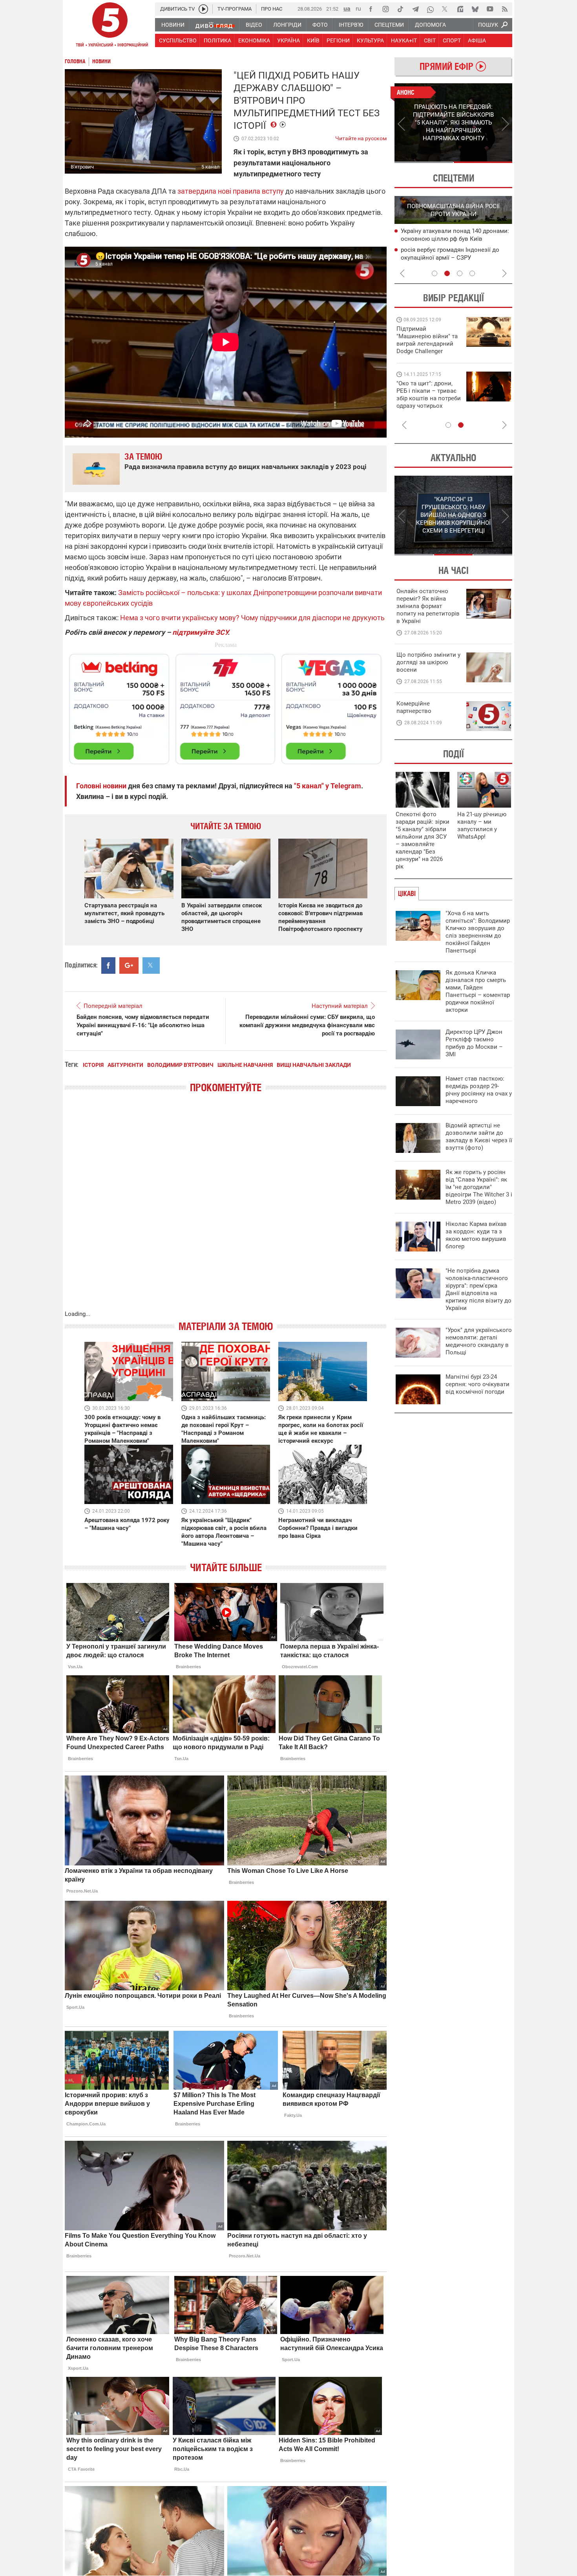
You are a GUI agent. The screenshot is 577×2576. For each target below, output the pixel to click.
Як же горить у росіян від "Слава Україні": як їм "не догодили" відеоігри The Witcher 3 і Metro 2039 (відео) (479, 1187)
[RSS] (505, 9)
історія (93, 1065)
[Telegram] (415, 9)
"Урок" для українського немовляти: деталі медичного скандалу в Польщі (479, 1341)
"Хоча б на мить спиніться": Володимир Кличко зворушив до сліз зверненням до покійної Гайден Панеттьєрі (478, 932)
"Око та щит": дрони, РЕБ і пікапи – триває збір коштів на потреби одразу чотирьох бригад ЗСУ (429, 398)
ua (347, 8)
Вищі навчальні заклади (314, 1065)
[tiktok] (400, 9)
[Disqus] (226, 1209)
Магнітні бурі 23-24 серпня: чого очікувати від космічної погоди (477, 1384)
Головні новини (101, 786)
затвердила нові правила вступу (231, 191)
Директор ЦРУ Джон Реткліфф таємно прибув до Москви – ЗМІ (474, 1043)
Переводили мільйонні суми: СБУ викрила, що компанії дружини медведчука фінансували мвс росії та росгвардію (307, 1025)
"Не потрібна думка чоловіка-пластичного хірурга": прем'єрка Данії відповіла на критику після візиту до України (478, 1289)
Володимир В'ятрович (180, 1065)
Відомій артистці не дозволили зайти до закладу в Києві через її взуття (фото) (479, 1137)
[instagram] (385, 9)
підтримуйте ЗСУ (200, 632)
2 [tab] (483, 162)
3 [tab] (460, 273)
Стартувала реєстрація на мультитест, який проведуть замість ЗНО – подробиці (124, 913)
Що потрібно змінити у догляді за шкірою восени (428, 662)
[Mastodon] (460, 9)
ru (358, 8)
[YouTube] (490, 9)
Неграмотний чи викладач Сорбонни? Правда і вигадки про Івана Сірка (318, 1528)
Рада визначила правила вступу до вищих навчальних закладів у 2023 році (246, 467)
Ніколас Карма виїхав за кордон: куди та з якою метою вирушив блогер (476, 1235)
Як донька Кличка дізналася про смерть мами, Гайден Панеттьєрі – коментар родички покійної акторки (478, 991)
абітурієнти (125, 1065)
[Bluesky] (475, 9)
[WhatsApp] (430, 9)
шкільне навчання (245, 1065)
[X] (445, 9)
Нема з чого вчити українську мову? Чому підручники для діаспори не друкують (252, 618)
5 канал (211, 167)
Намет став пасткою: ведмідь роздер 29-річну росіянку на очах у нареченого (479, 1090)
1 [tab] (424, 162)
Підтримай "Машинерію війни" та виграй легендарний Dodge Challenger (427, 340)
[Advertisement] (226, 705)
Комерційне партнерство (414, 707)
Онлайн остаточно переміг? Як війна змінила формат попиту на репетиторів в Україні (428, 606)
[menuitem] (173, 25)
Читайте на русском (361, 137)
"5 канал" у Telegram (328, 786)
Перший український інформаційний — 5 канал (110, 26)
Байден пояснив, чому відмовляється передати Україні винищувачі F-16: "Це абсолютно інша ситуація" (143, 1025)
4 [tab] (472, 273)
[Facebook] (371, 9)
